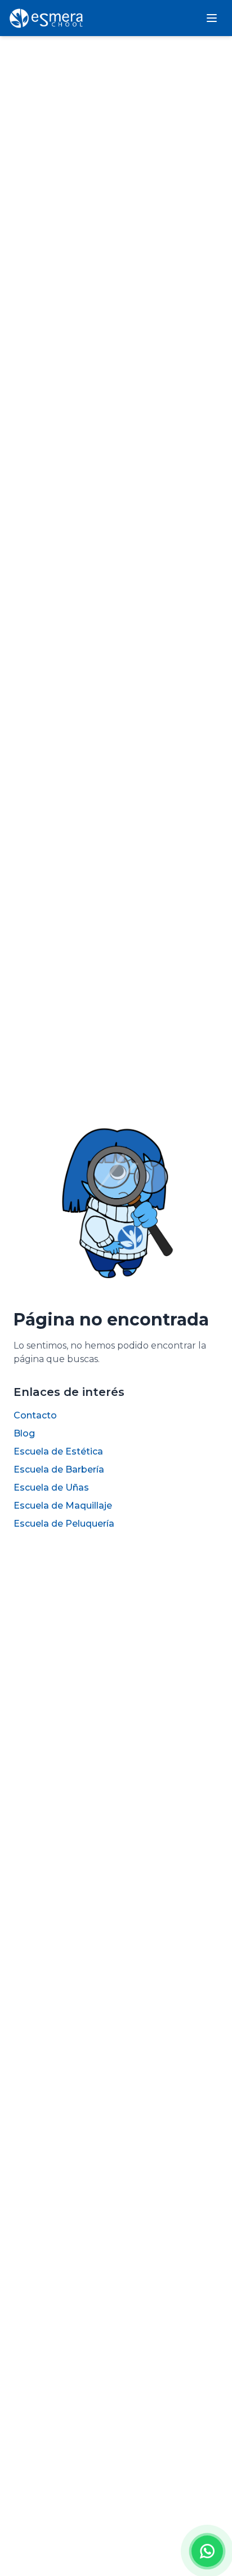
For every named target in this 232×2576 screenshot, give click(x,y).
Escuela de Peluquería (64, 1524)
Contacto (35, 1415)
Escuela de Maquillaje (63, 1506)
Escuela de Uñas (51, 1487)
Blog (24, 1433)
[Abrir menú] (212, 18)
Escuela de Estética (58, 1451)
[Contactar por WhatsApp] (207, 2551)
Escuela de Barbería (59, 1469)
